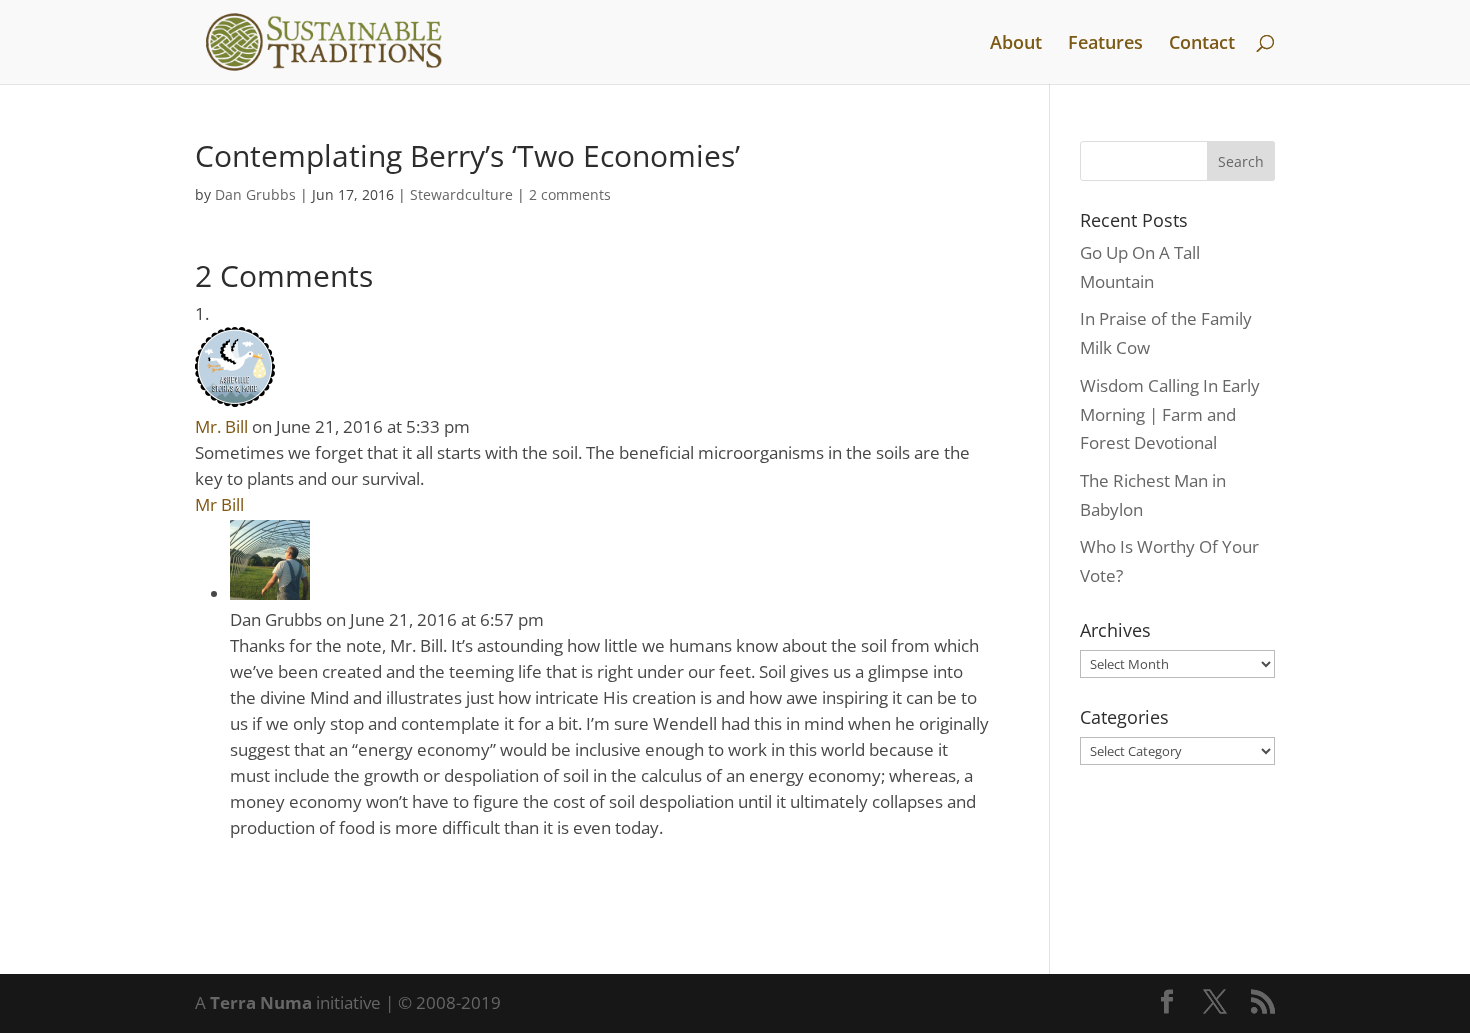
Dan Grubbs (255, 194)
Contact (1202, 44)
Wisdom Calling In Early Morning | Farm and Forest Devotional (1170, 414)
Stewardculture (461, 194)
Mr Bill (219, 504)
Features (1105, 44)
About (1016, 44)
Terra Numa (261, 1002)
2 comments (570, 194)
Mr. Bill (221, 426)
